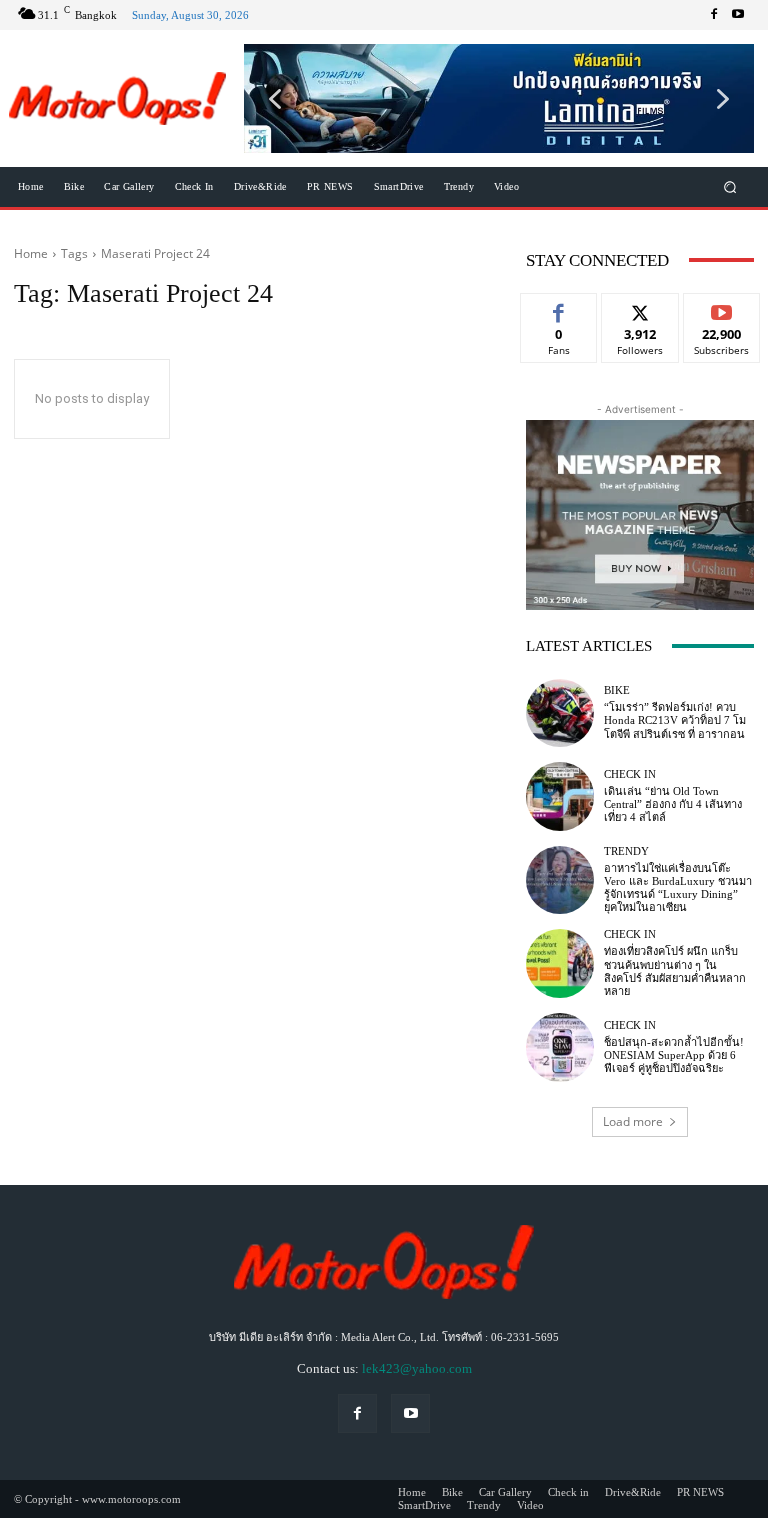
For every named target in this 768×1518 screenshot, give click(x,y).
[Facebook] (714, 15)
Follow (640, 308)
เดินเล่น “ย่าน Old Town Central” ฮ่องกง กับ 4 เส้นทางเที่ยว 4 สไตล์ (673, 804)
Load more (633, 1121)
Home (31, 253)
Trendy (626, 851)
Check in (630, 774)
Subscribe (722, 308)
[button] (499, 98)
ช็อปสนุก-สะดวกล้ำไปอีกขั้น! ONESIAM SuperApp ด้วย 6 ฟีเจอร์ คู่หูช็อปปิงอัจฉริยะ (674, 1055)
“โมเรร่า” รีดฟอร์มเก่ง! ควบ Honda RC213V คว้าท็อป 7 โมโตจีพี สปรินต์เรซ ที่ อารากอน (675, 720)
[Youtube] (738, 15)
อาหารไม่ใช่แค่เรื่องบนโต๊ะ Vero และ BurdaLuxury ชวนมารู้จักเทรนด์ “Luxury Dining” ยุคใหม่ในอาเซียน (678, 888)
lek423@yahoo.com (417, 1368)
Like (559, 308)
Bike (617, 690)
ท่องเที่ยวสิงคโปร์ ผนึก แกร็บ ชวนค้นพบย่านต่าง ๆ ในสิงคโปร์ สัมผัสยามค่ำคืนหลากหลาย (675, 971)
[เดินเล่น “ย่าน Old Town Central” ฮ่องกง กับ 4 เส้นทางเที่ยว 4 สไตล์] (560, 796)
